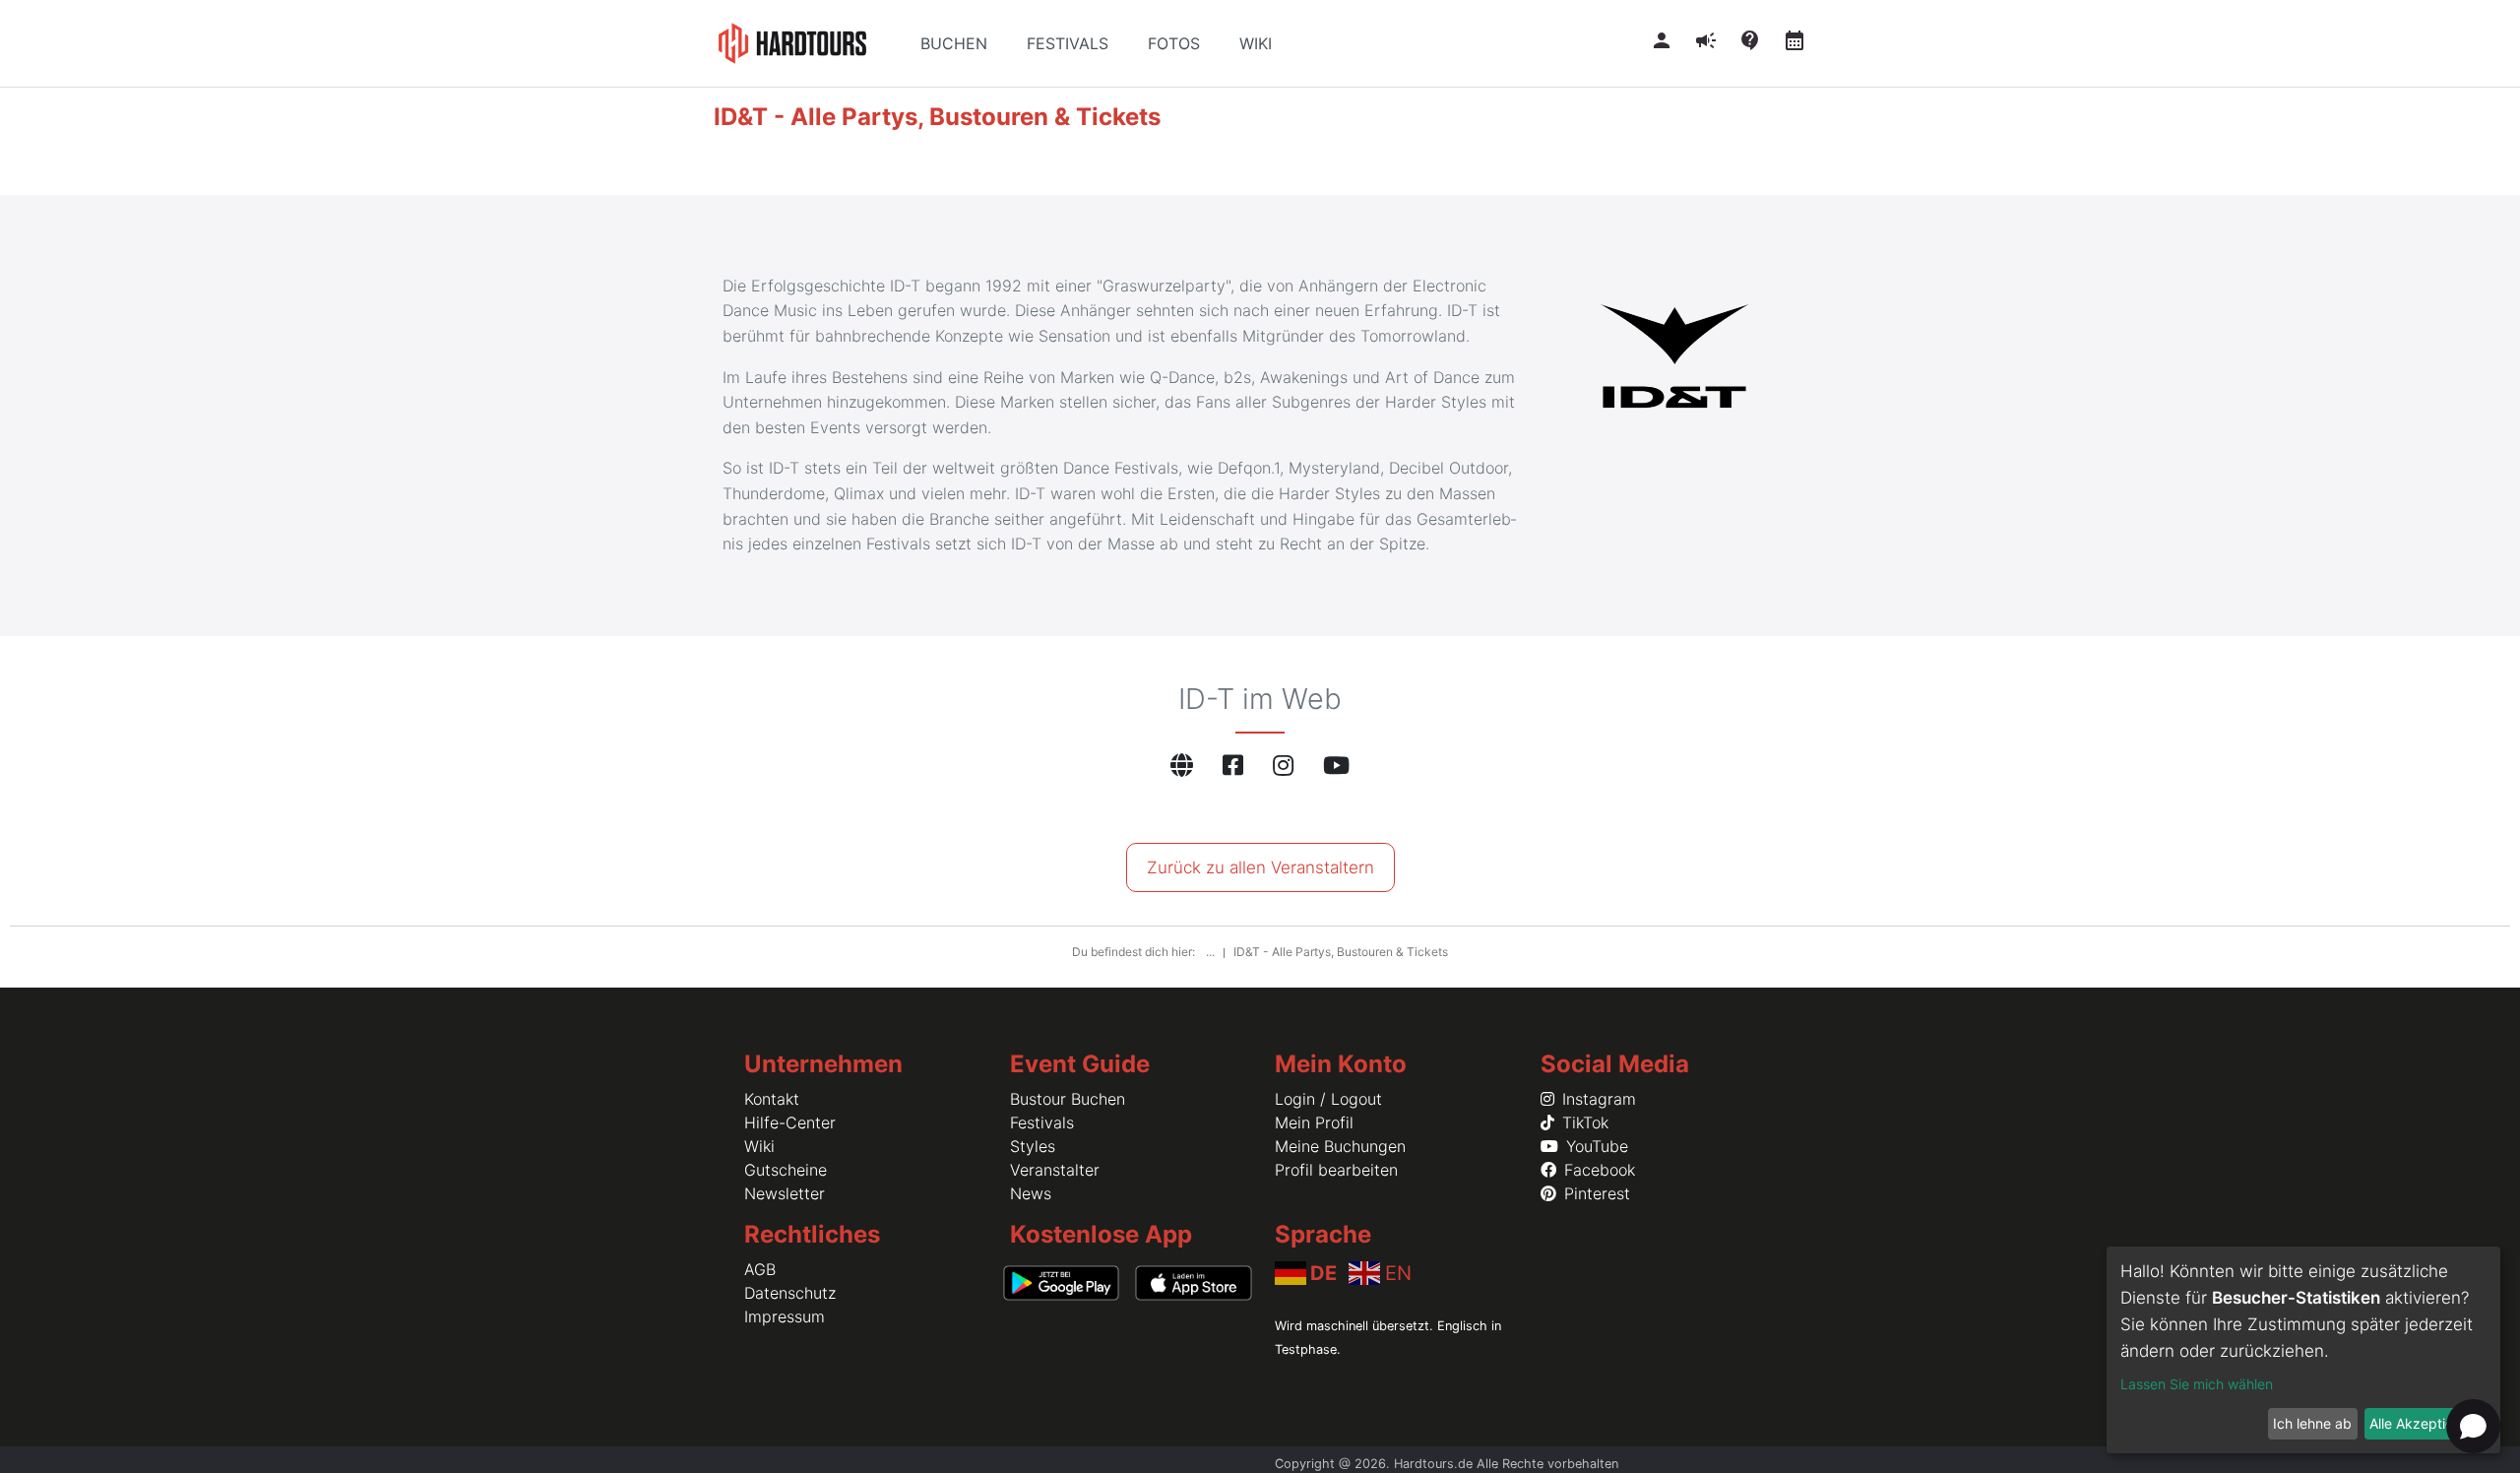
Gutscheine (786, 1170)
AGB (760, 1269)
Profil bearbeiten (1336, 1170)
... (1212, 952)
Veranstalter (1055, 1170)
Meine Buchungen (1340, 1146)
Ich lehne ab (2312, 1423)
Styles (1033, 1146)
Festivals (1042, 1122)
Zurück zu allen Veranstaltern (1260, 867)
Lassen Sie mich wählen (2197, 1384)
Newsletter (785, 1193)
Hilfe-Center (790, 1122)
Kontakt (772, 1099)
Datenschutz (790, 1293)
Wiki (759, 1146)
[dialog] (2303, 1350)
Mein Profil (1314, 1122)
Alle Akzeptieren (2422, 1423)
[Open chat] (2473, 1426)
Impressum (785, 1316)
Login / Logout (1328, 1099)
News (1031, 1193)
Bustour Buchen (1068, 1099)
